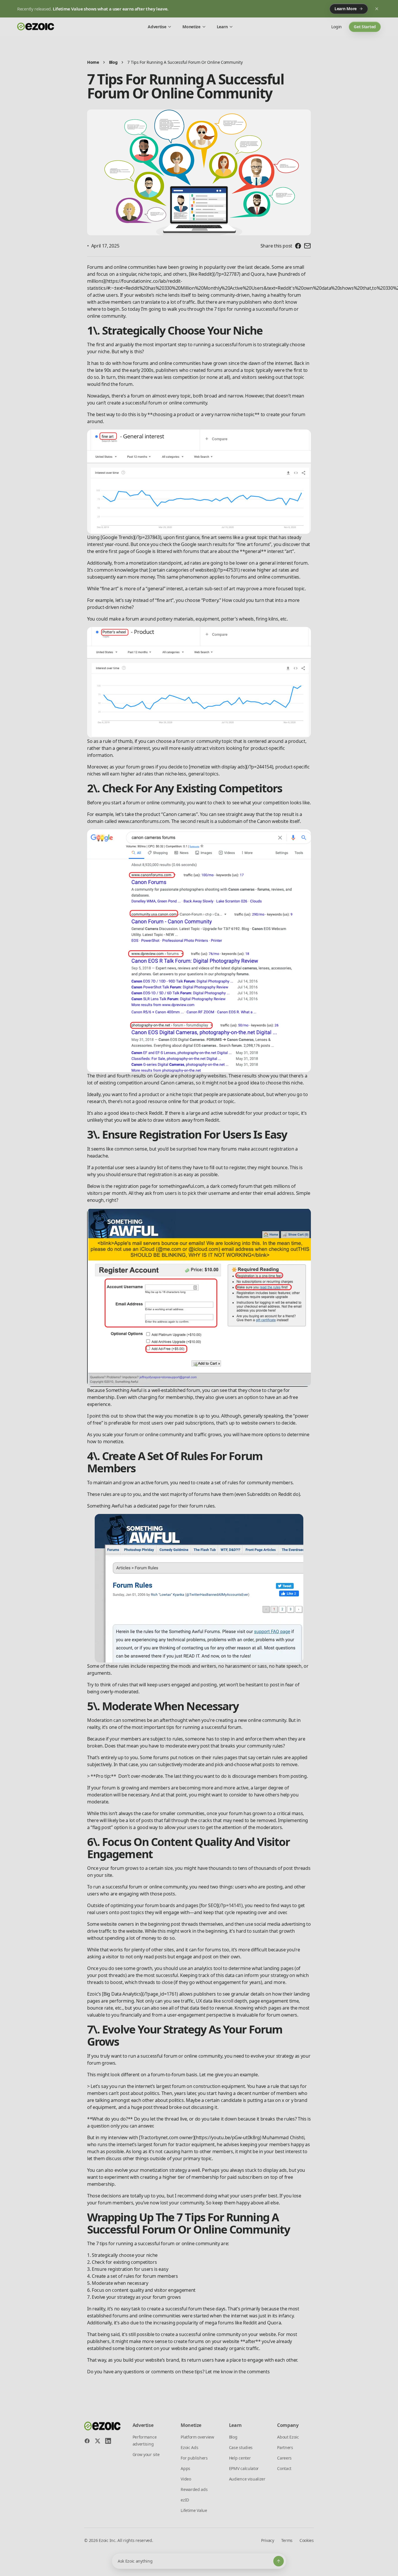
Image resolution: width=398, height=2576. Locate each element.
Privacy (268, 2540)
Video (186, 2479)
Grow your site (146, 2454)
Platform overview (197, 2437)
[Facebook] (87, 2441)
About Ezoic (288, 2437)
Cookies (307, 2540)
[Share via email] (307, 246)
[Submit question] (279, 2561)
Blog (113, 62)
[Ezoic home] (36, 27)
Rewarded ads (194, 2489)
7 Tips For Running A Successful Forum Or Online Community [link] (185, 62)
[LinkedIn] (108, 2441)
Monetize (191, 27)
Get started (365, 27)
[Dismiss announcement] (377, 9)
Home (93, 62)
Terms (287, 2540)
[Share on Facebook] (298, 246)
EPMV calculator (244, 2468)
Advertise (157, 27)
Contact (284, 2468)
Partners (285, 2447)
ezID (185, 2500)
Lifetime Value (194, 2510)
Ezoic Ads (189, 2447)
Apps (185, 2468)
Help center (240, 2458)
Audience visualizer (247, 2479)
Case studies (241, 2447)
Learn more (346, 9)
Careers (284, 2458)
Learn (222, 27)
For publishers (194, 2458)
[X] (98, 2441)
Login (337, 27)
